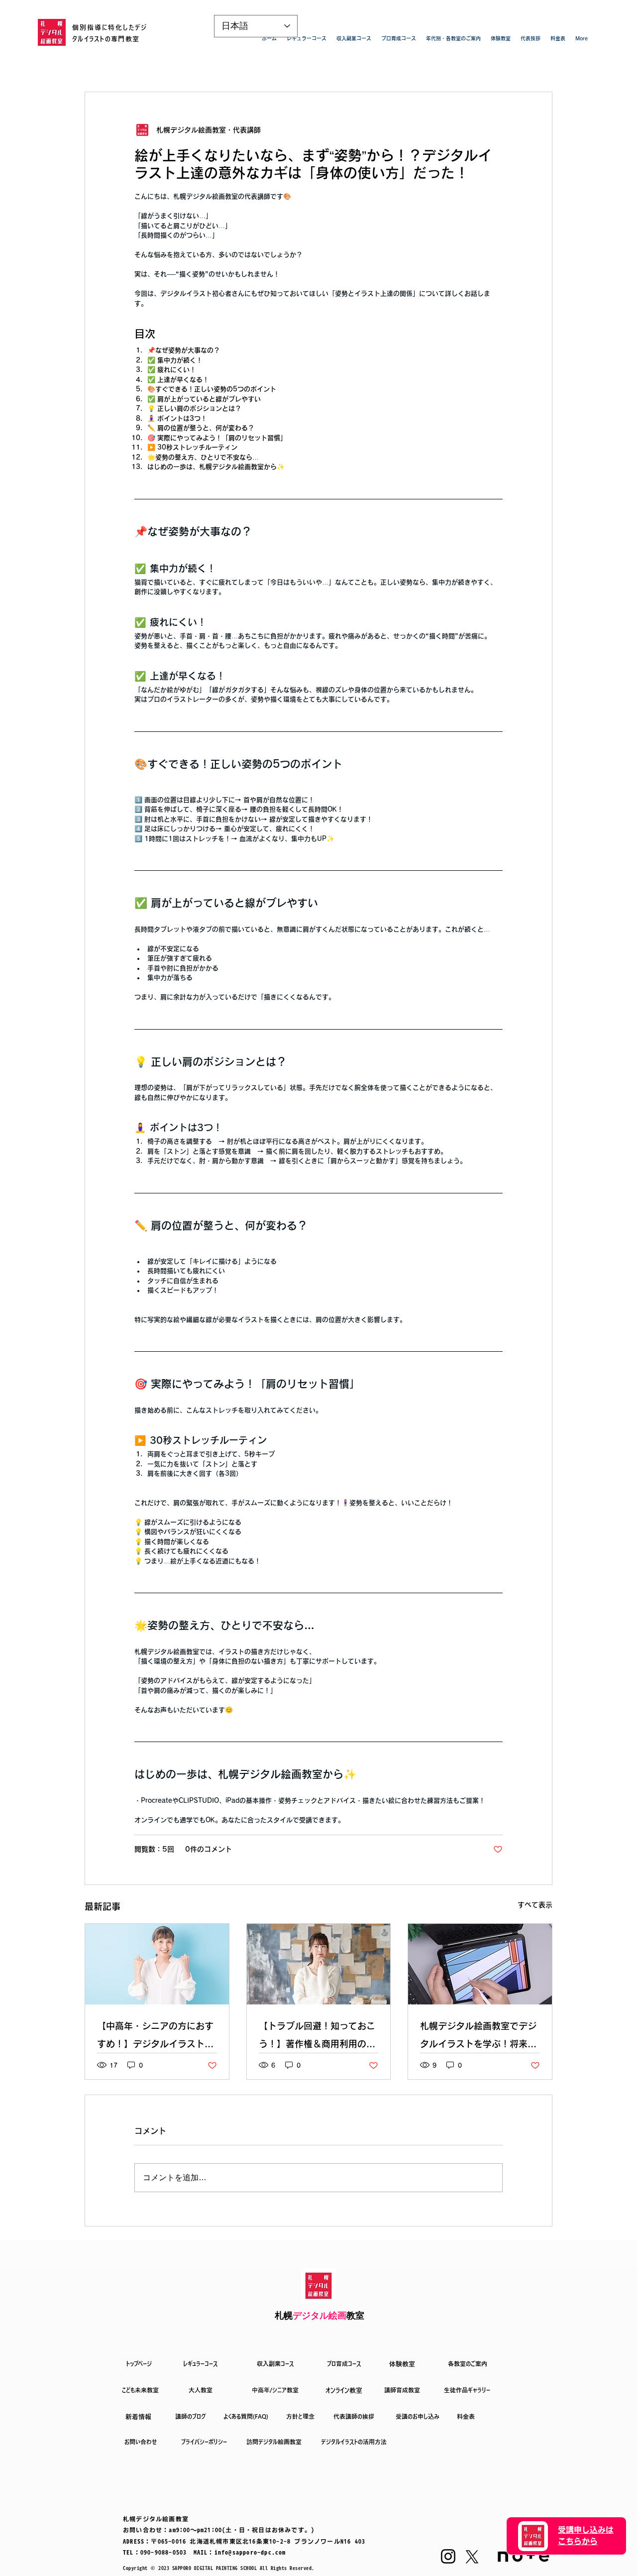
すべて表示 (535, 1905)
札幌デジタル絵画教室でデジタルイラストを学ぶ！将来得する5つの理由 (478, 2037)
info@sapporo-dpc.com (250, 2552)
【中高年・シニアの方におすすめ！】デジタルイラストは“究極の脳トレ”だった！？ (155, 2037)
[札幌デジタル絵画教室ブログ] (157, 1964)
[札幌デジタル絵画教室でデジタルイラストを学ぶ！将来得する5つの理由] (480, 1964)
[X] (472, 2557)
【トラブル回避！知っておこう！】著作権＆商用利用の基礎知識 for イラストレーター (317, 2037)
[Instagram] (448, 2556)
